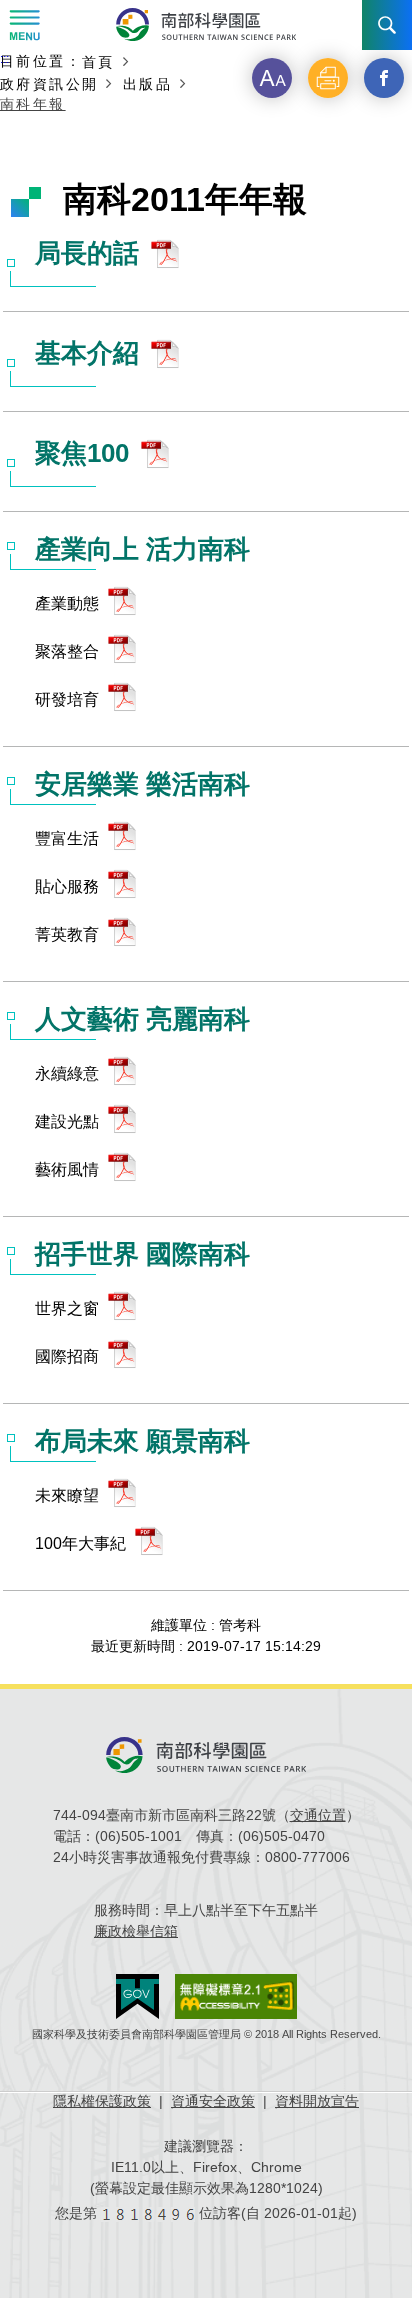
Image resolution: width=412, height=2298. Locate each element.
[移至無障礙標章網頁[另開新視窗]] (236, 1996)
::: (4, 59)
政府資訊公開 (49, 83)
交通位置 (318, 1815)
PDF (170, 259)
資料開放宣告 (317, 2101)
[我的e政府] (137, 1996)
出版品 (147, 83)
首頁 (98, 61)
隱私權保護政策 (102, 2101)
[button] (272, 78)
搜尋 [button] (387, 25)
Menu (25, 25)
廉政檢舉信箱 (136, 1931)
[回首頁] (206, 24)
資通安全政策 (213, 2101)
